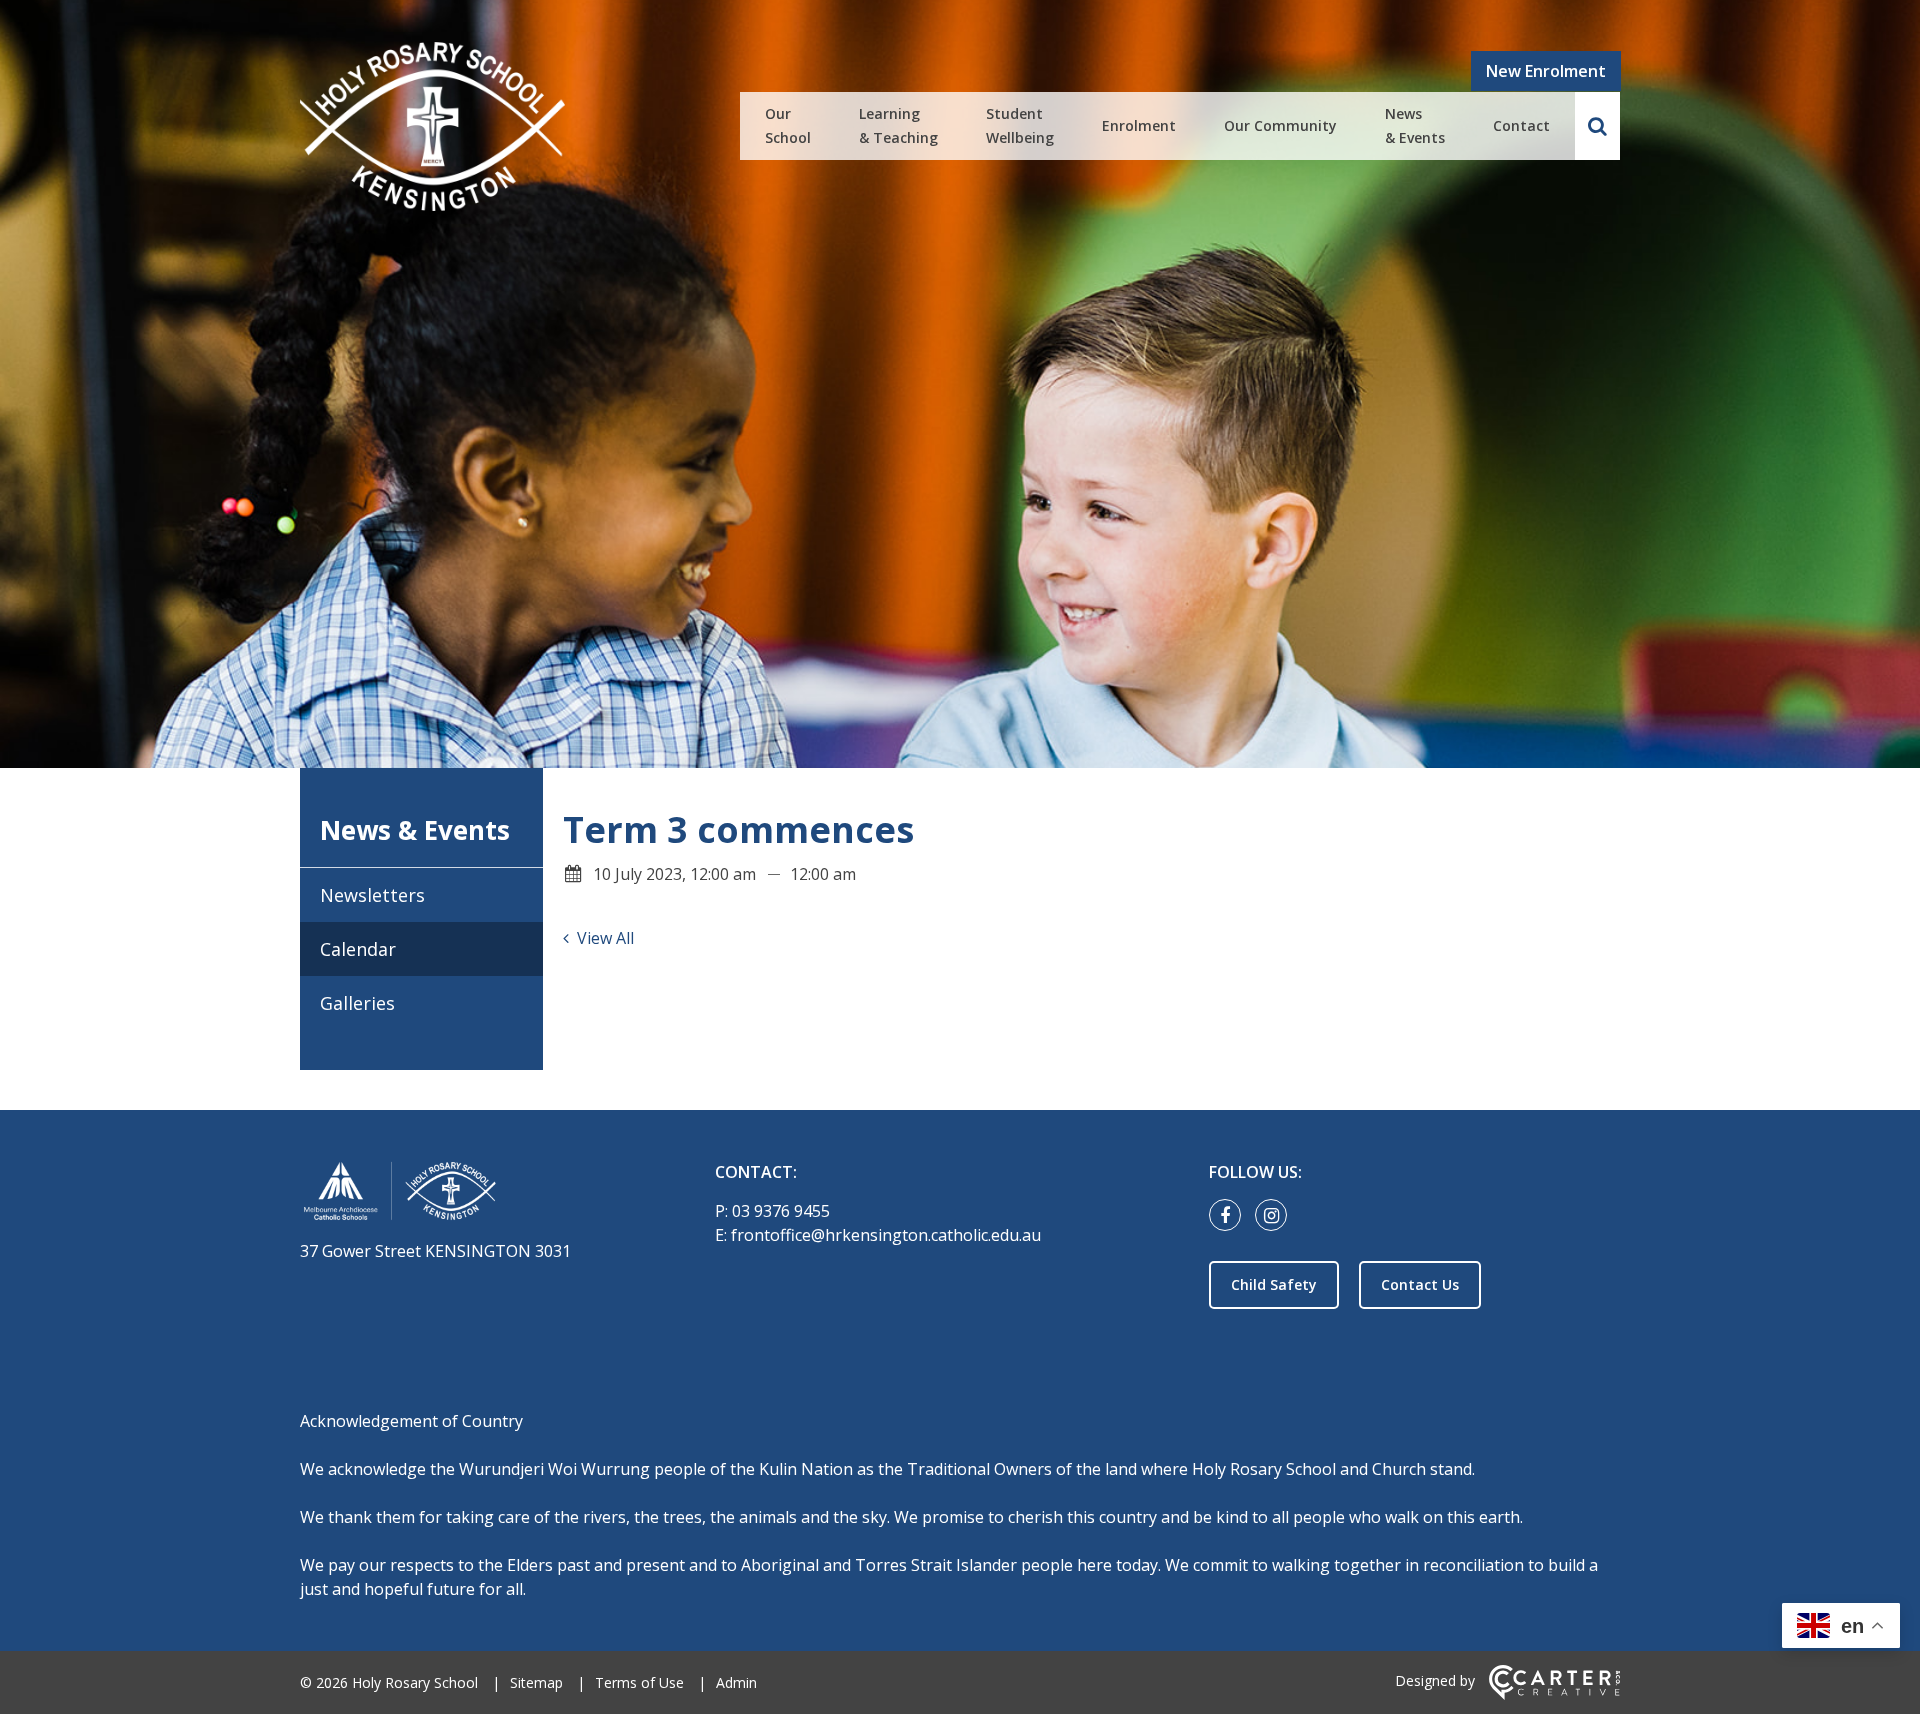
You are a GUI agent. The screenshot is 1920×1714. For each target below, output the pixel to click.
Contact (1521, 125)
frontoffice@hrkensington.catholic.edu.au (886, 1235)
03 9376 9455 (781, 1211)
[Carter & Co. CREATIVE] (1554, 1694)
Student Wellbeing (1020, 125)
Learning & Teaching (898, 125)
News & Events (1415, 125)
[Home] (472, 1194)
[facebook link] (1230, 1216)
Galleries (357, 1003)
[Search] (1597, 126)
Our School (788, 125)
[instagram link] (1276, 1216)
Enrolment (1139, 125)
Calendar (358, 949)
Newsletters (372, 895)
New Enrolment (1546, 71)
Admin (736, 1682)
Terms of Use (639, 1682)
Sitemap (536, 1682)
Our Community (1280, 125)
